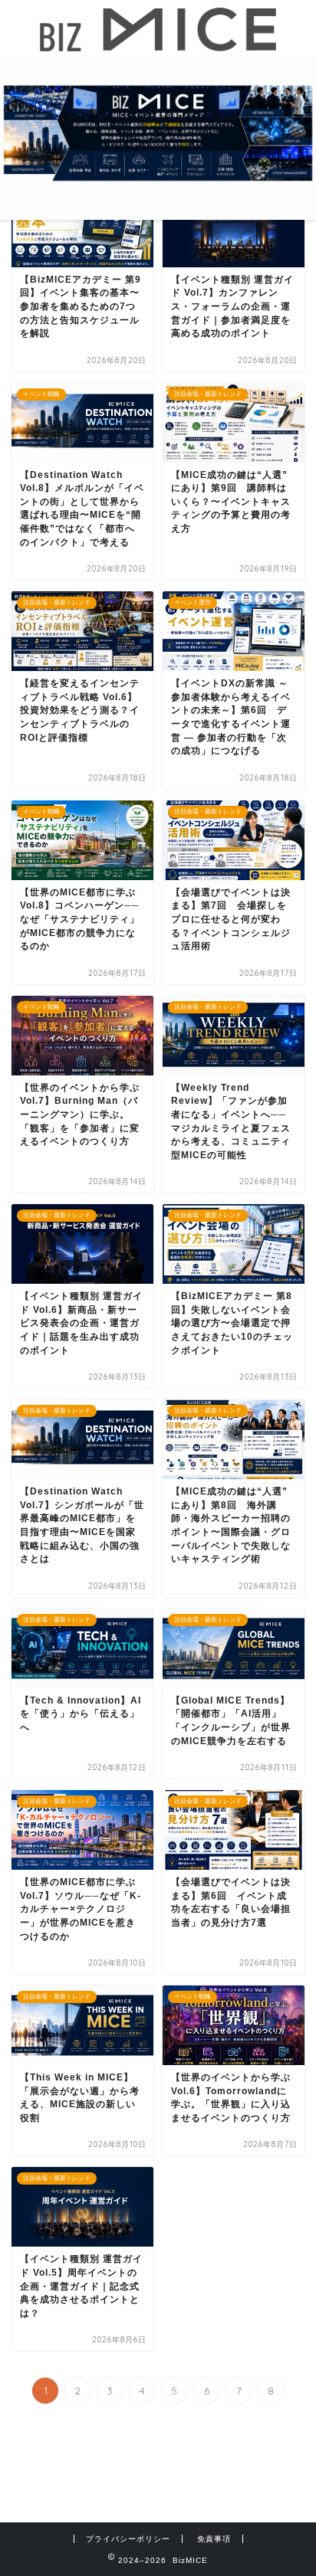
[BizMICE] (158, 44)
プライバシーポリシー (128, 2539)
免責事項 (214, 2539)
